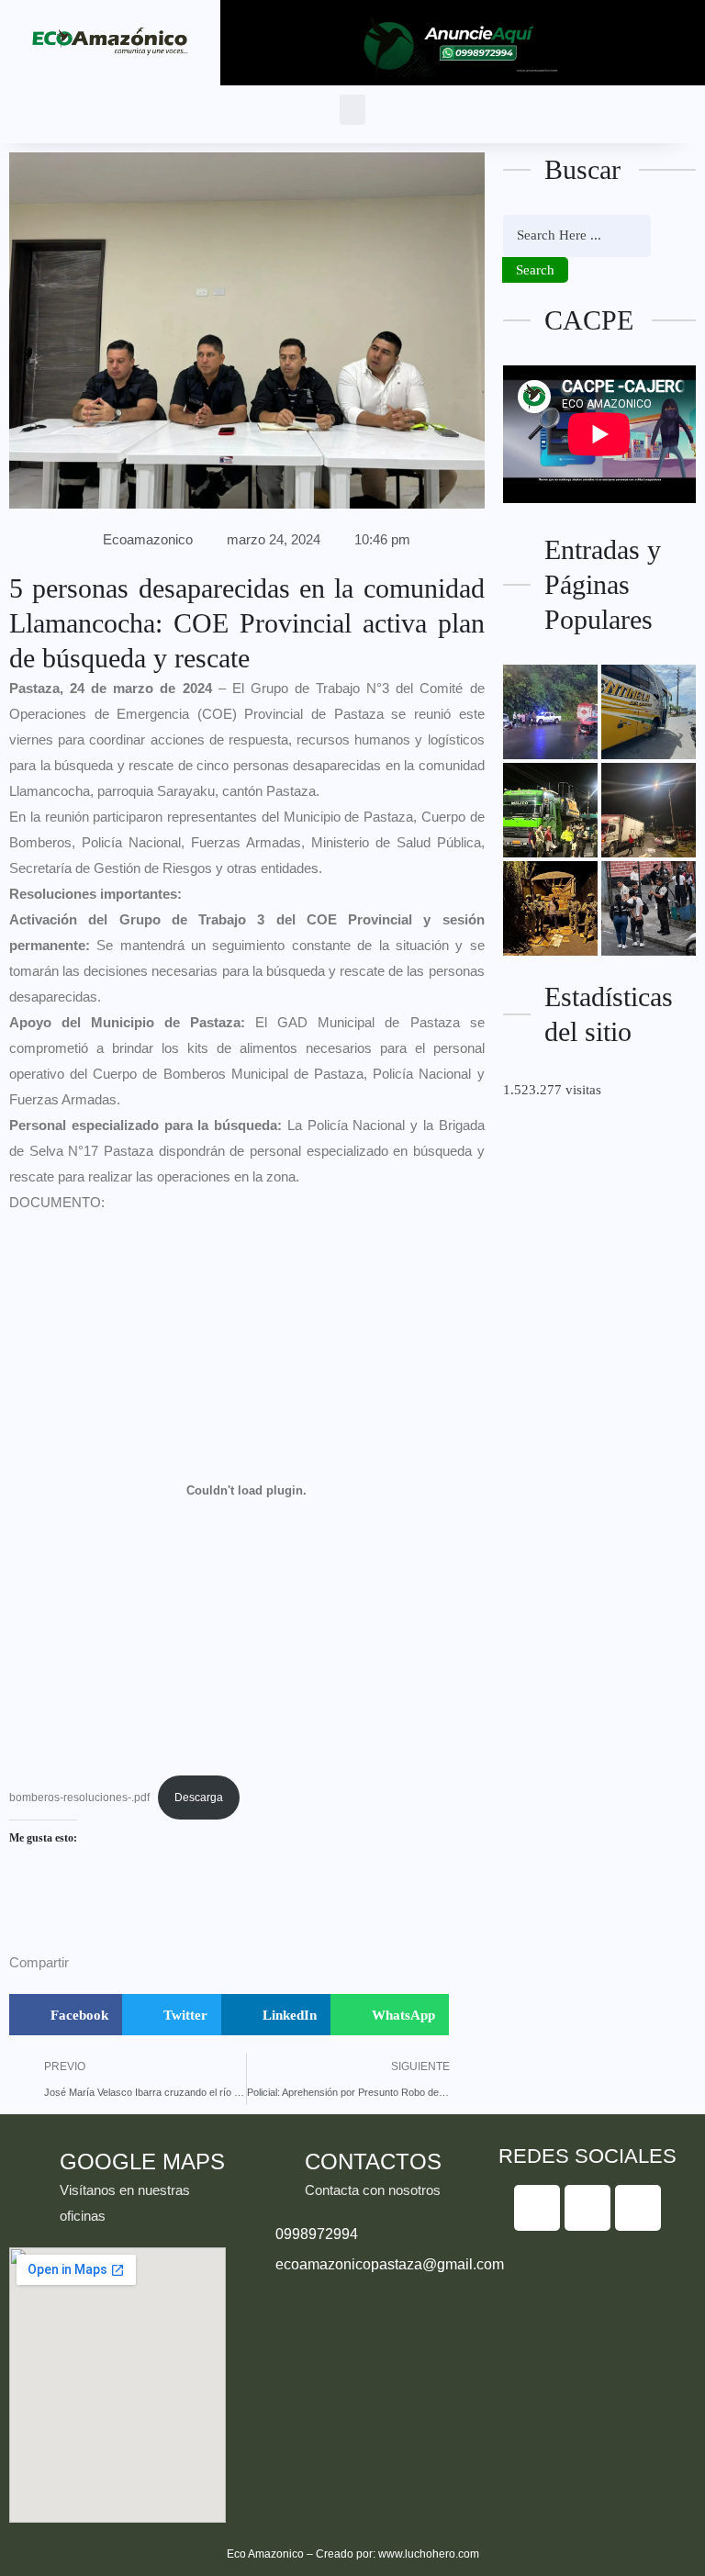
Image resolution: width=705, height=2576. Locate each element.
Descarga (199, 1798)
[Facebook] (537, 2208)
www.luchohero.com (429, 2554)
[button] (352, 110)
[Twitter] (587, 2208)
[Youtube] (638, 2208)
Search (535, 270)
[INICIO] (550, 810)
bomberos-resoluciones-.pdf (79, 1798)
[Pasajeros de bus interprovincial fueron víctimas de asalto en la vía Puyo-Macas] (649, 712)
